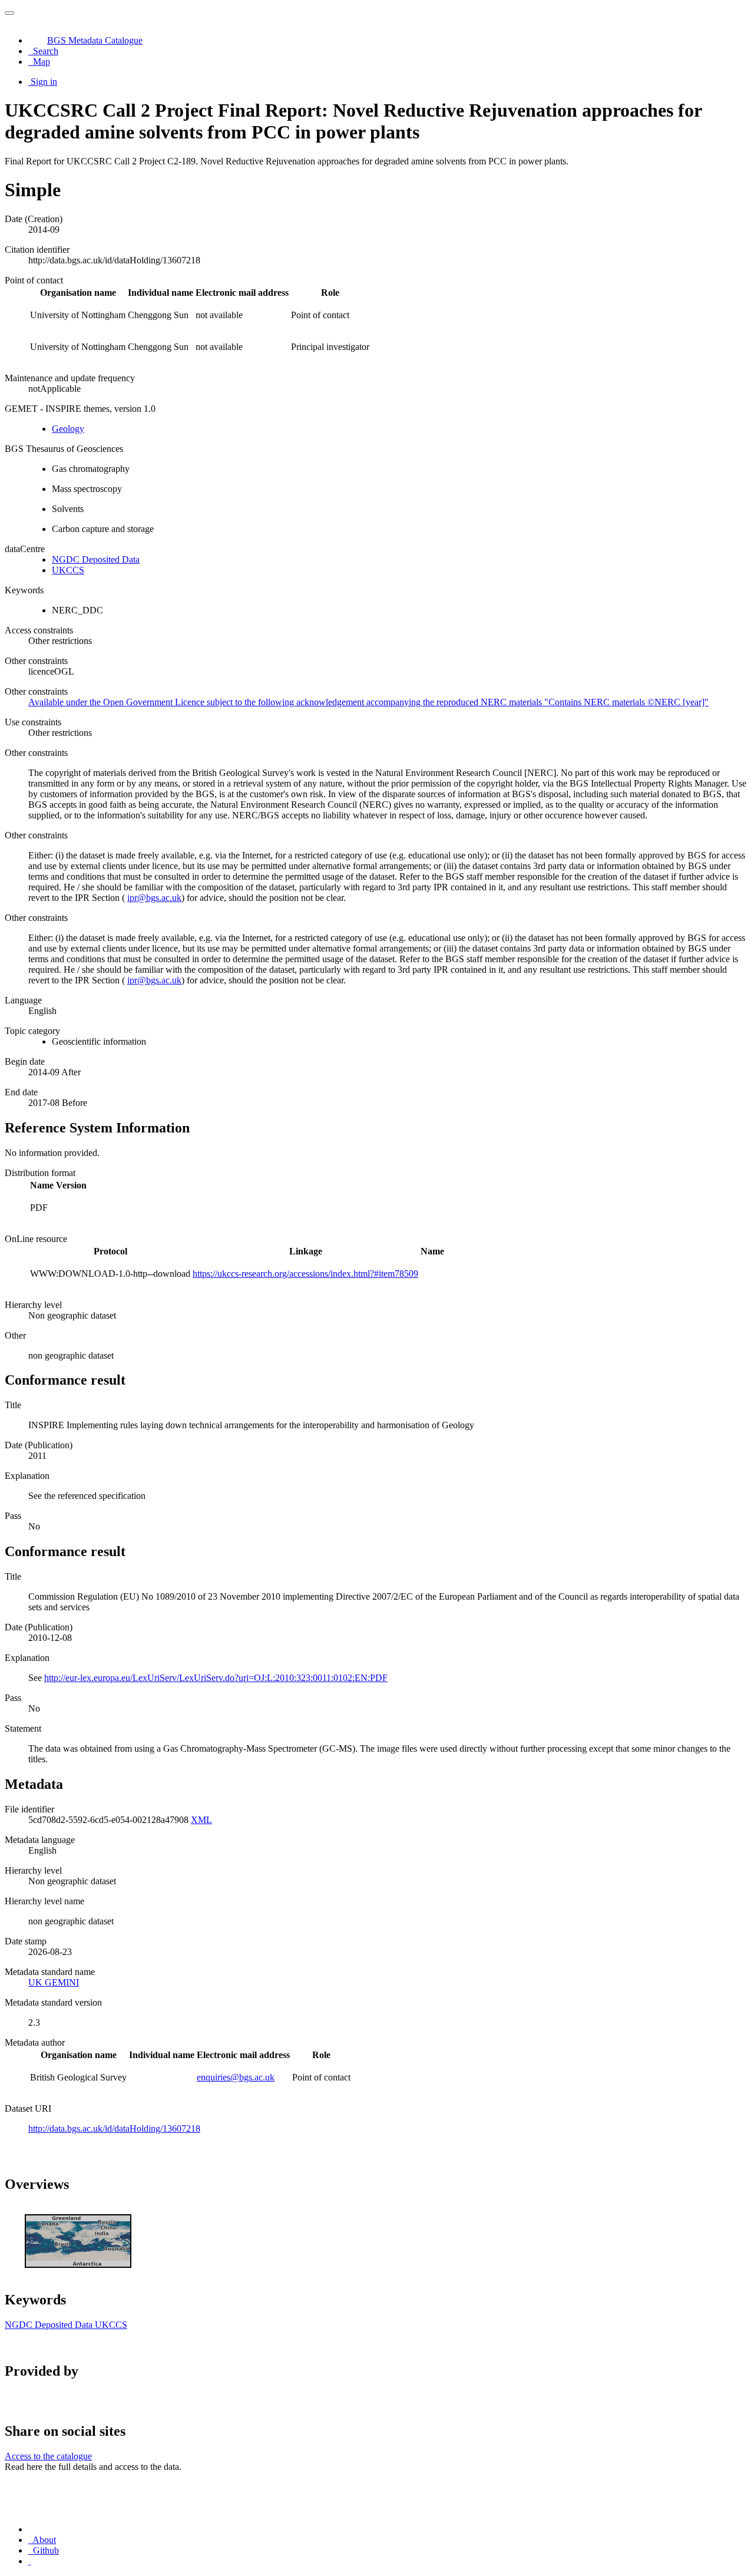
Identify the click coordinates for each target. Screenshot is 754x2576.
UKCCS (68, 570)
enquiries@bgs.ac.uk (236, 2077)
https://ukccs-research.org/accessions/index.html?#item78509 (305, 1274)
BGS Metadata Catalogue (95, 40)
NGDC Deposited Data (96, 559)
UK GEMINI (54, 1982)
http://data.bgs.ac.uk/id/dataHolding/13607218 (114, 2128)
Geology (68, 429)
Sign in (44, 82)
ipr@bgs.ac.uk (154, 898)
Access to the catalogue (48, 2456)
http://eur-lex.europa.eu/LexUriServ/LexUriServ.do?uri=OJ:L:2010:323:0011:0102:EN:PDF (216, 1678)
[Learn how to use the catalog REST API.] (29, 2561)
